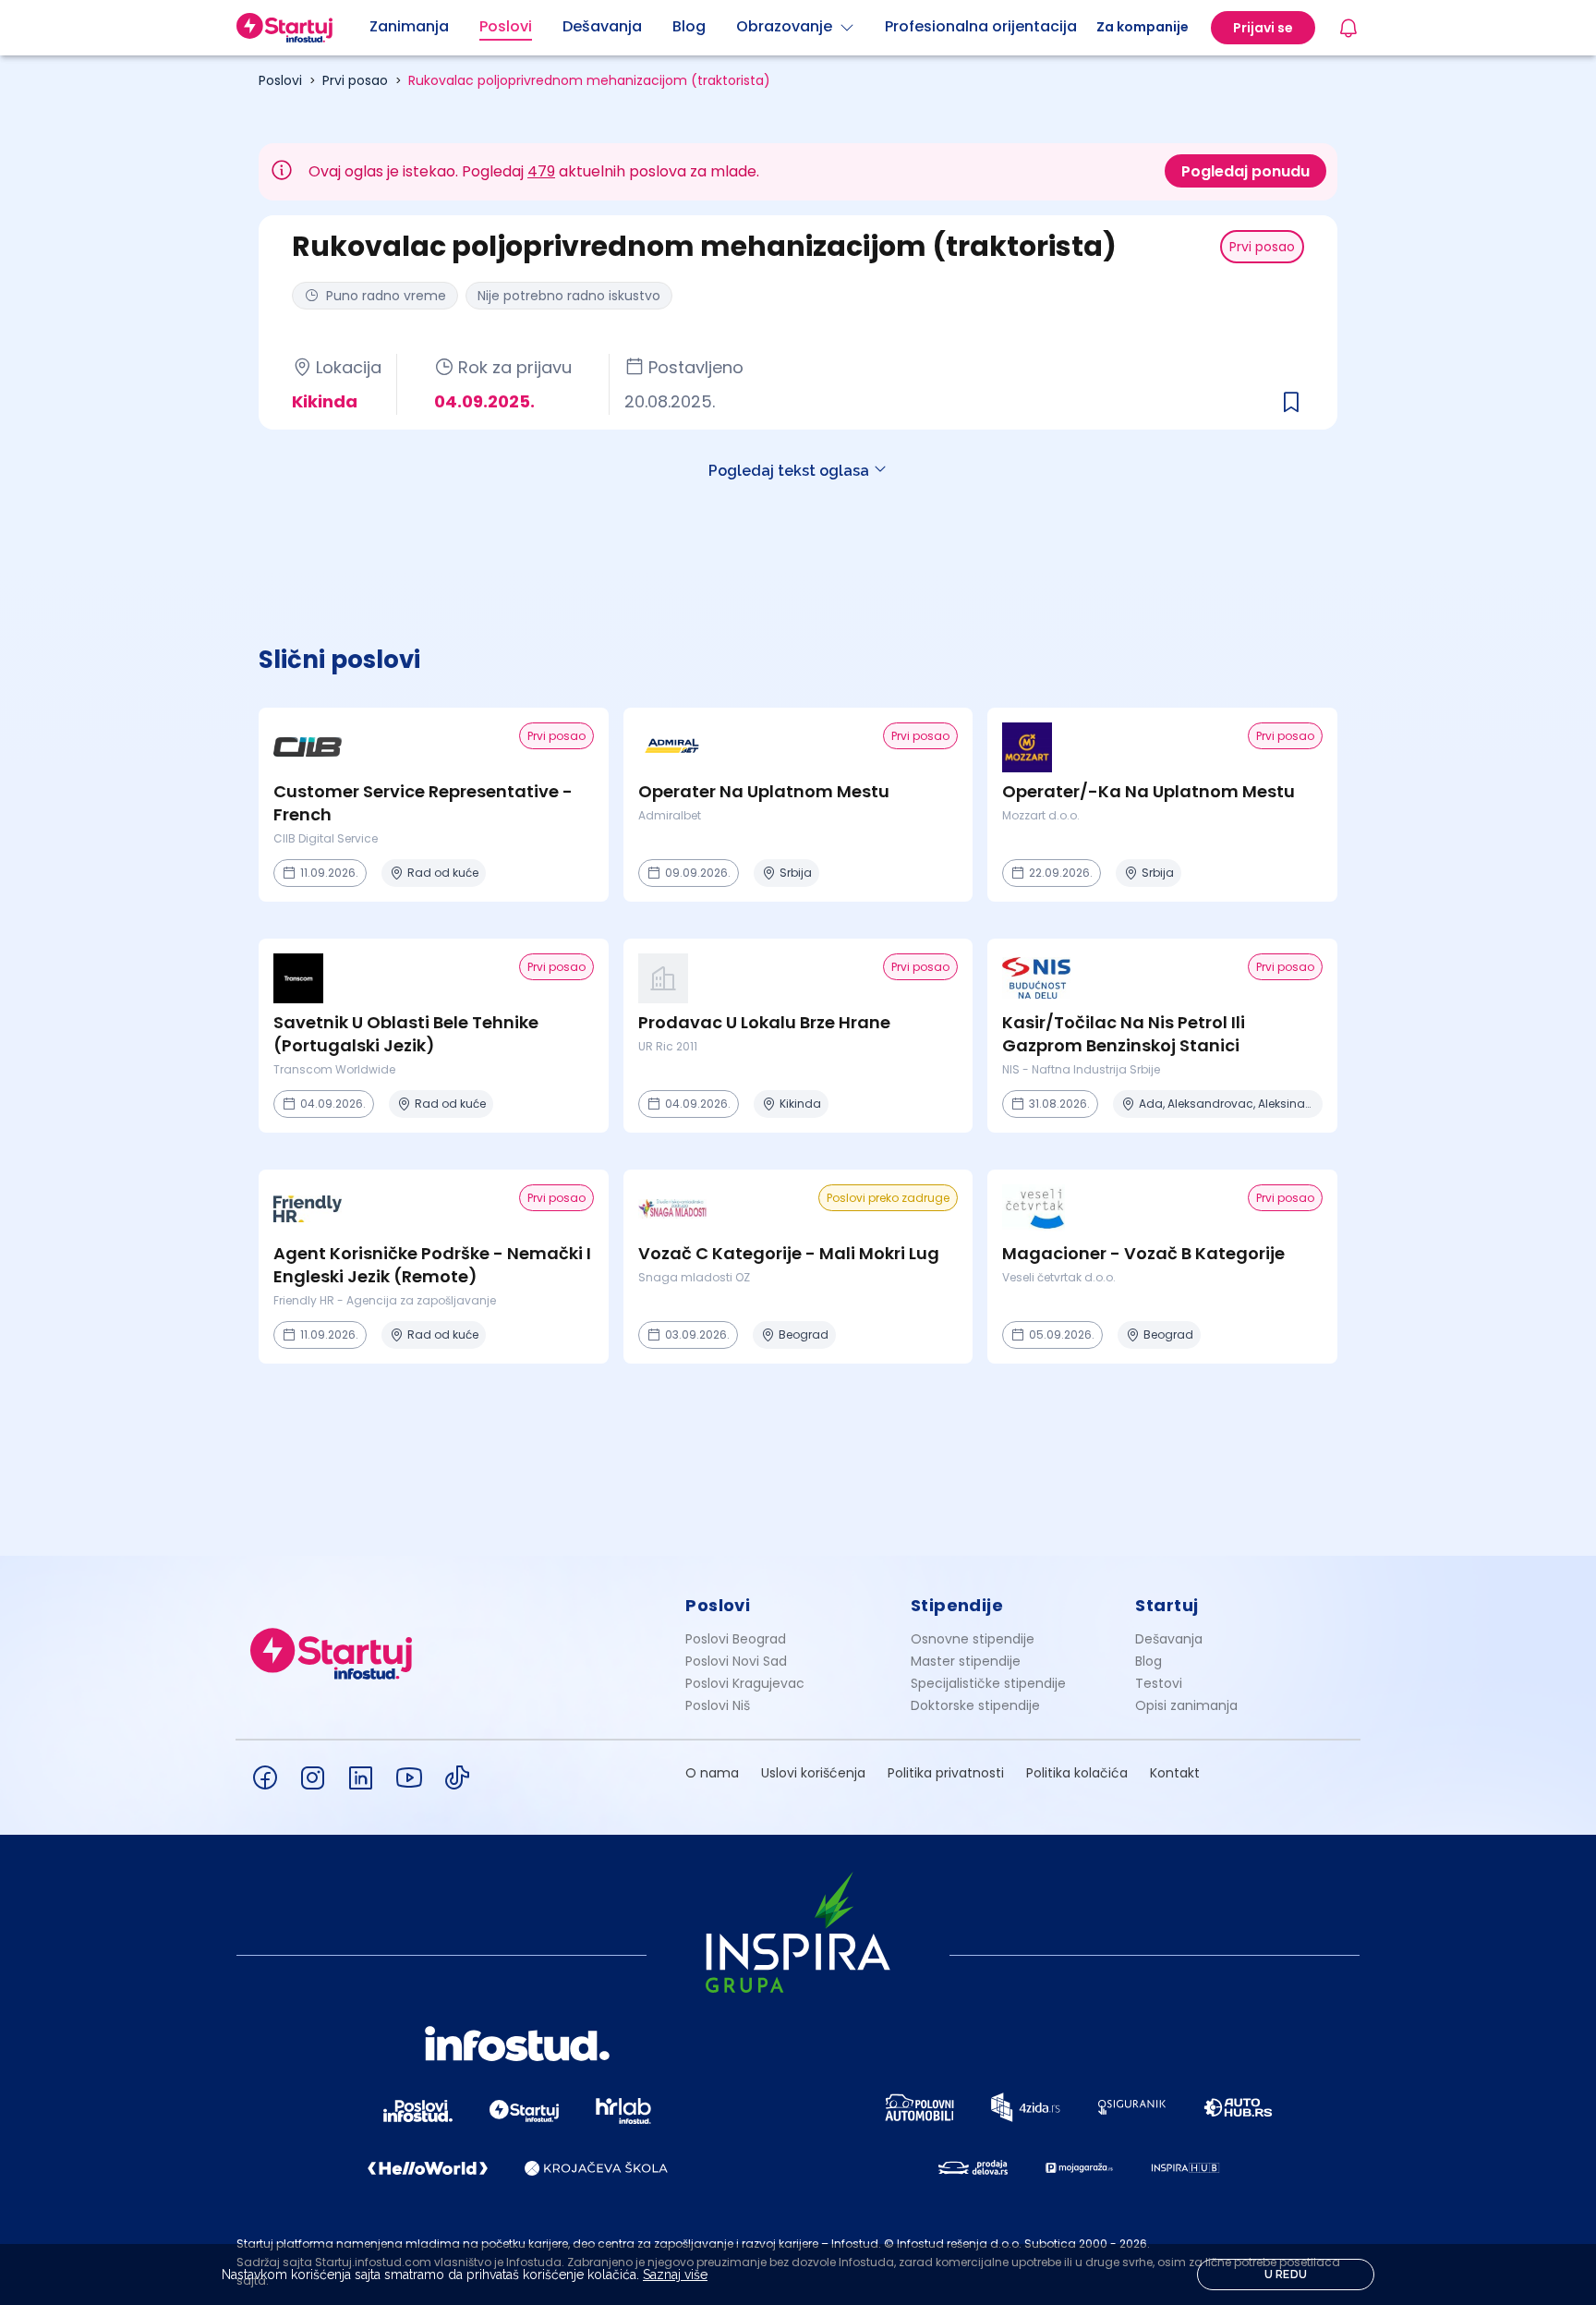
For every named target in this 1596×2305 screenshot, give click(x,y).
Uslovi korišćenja (813, 1773)
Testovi (1159, 1683)
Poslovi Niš (718, 1705)
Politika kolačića (1077, 1773)
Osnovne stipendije (973, 1639)
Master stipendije (966, 1661)
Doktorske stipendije (975, 1705)
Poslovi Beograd (736, 1639)
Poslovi (280, 80)
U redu (1286, 2275)
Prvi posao (355, 80)
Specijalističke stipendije (988, 1683)
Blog (1149, 1661)
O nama (712, 1773)
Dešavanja (1169, 1639)
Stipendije (957, 1605)
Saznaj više (675, 2275)
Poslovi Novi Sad (736, 1661)
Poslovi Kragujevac (745, 1683)
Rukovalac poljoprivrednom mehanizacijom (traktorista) (589, 80)
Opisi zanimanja (1186, 1705)
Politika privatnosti (946, 1773)
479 (541, 171)
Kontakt (1175, 1773)
